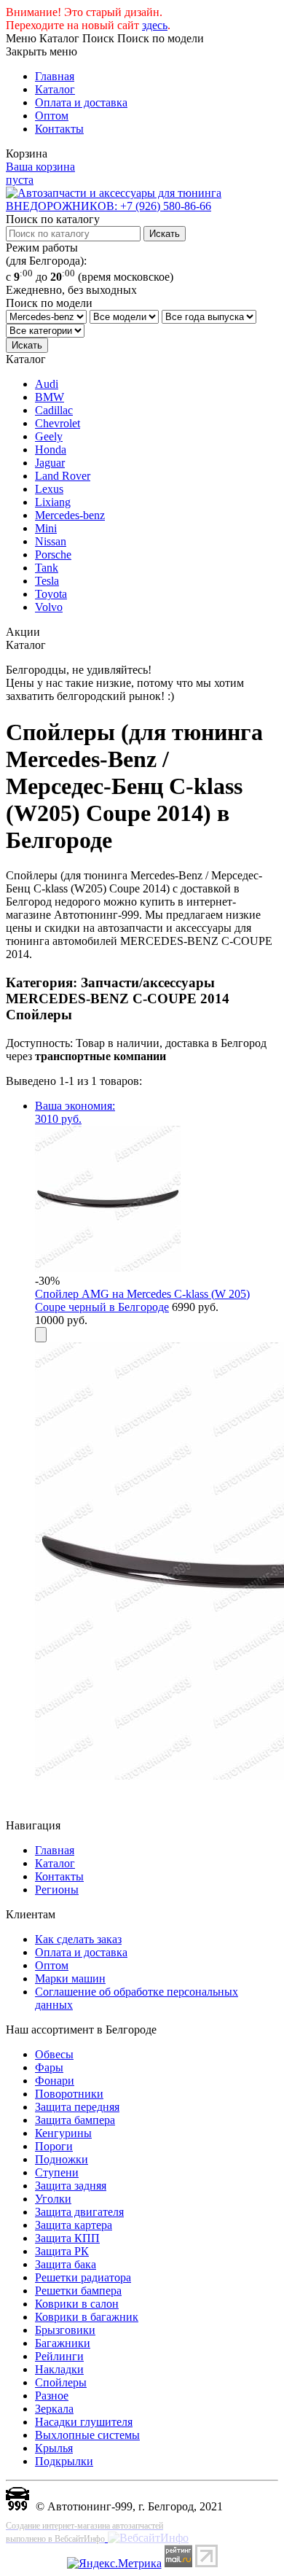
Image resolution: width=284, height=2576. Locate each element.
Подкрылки (64, 2461)
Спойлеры (61, 2382)
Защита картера (74, 2225)
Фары (49, 2067)
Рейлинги (59, 2356)
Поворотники (69, 2094)
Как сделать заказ (78, 1939)
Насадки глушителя (84, 2422)
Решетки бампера (78, 2291)
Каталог (55, 89)
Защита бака (66, 2264)
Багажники (63, 2343)
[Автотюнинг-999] (17, 2506)
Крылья (54, 2448)
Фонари (55, 2081)
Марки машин (70, 1978)
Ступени (57, 2172)
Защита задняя (71, 2186)
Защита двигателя (79, 2212)
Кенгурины (63, 2133)
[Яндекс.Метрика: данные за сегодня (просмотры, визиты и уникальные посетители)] (114, 2564)
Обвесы (54, 2054)
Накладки (59, 2369)
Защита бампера (75, 2120)
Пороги (54, 2146)
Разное (52, 2396)
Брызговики (65, 2330)
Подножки (62, 2159)
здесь (155, 25)
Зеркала (54, 2409)
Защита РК (62, 2251)
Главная (55, 76)
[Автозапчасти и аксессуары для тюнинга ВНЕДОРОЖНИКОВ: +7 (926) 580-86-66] (142, 206)
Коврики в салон (77, 2304)
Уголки (53, 2199)
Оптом (52, 116)
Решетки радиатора (83, 2277)
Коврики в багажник (87, 2317)
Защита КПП (67, 2238)
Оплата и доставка (81, 102)
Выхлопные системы (87, 2435)
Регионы (57, 1890)
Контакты (59, 129)
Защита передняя (77, 2107)
